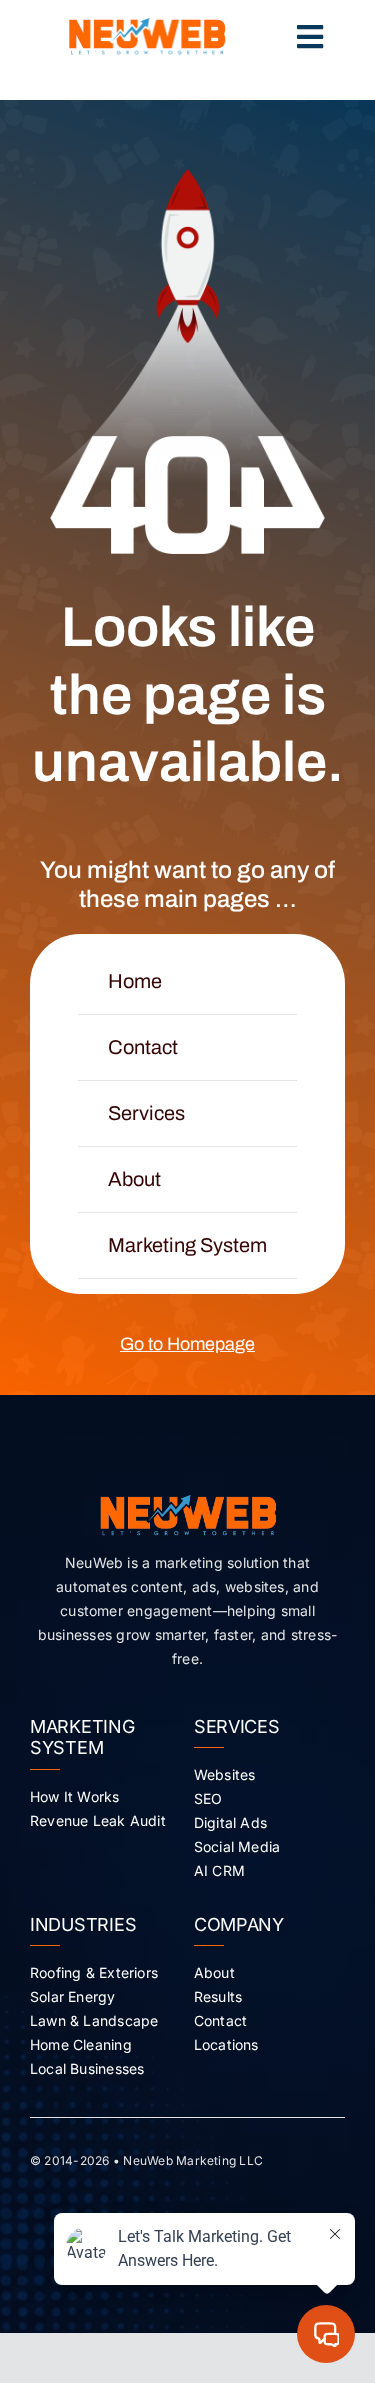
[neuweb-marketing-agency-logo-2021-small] (147, 26)
